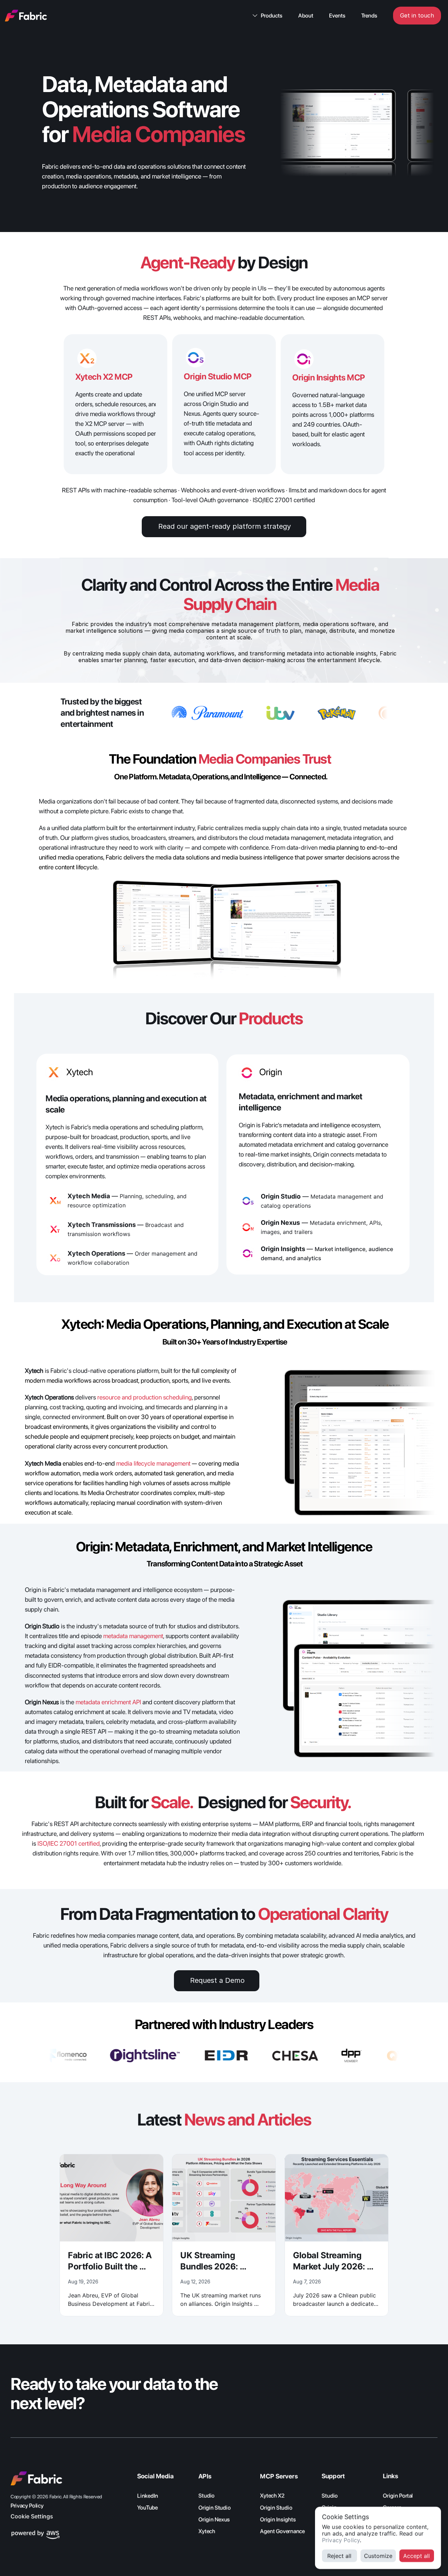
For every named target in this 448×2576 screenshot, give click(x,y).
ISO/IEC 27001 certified (69, 1843)
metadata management (133, 1636)
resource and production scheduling (145, 1397)
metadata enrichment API (108, 1702)
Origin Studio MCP (218, 376)
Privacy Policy (341, 2540)
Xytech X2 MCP (104, 377)
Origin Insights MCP (329, 377)
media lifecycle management (153, 1463)
